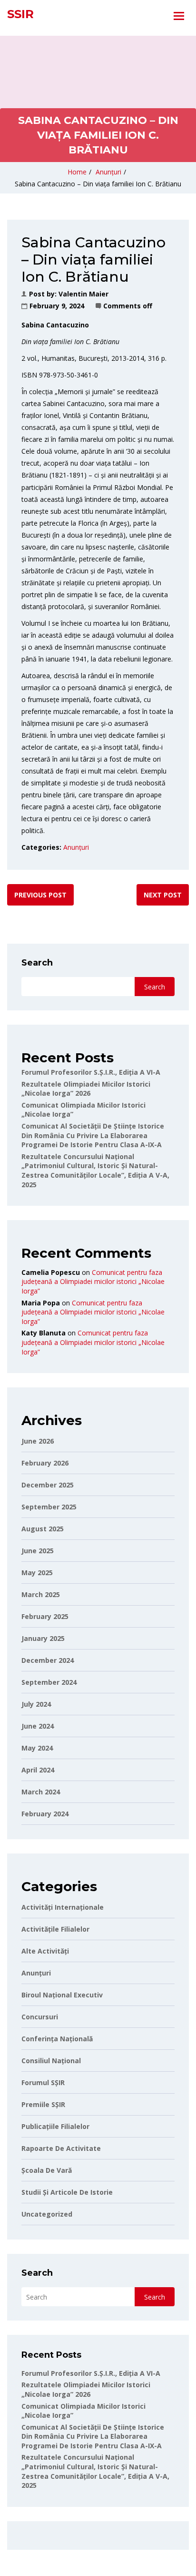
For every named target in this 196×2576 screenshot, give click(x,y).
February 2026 (45, 1463)
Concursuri (40, 2017)
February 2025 (45, 1616)
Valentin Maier (83, 294)
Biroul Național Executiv (62, 1995)
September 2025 (49, 1507)
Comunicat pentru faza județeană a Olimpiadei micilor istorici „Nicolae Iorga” (93, 1282)
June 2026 (38, 1441)
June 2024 (38, 1726)
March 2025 (41, 1594)
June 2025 (38, 1551)
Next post (163, 895)
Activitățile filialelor (55, 1929)
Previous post (40, 895)
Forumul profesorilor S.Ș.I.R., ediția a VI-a (91, 1072)
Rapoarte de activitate (61, 2148)
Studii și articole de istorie (67, 2192)
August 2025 (43, 1529)
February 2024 (45, 1814)
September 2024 (49, 1682)
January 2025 (43, 1638)
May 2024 (37, 1748)
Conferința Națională (57, 2039)
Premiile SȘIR (43, 2104)
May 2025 (37, 1573)
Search (37, 963)
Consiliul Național (51, 2061)
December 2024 (48, 1660)
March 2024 (41, 1792)
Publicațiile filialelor (55, 2126)
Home (77, 172)
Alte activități (45, 1951)
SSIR (20, 14)
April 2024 (38, 1770)
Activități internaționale (63, 1907)
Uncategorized (47, 2214)
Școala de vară (47, 2170)
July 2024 (36, 1704)
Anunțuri (108, 172)
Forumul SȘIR (43, 2082)
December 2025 (48, 1485)
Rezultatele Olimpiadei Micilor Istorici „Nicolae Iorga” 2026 (86, 1089)
